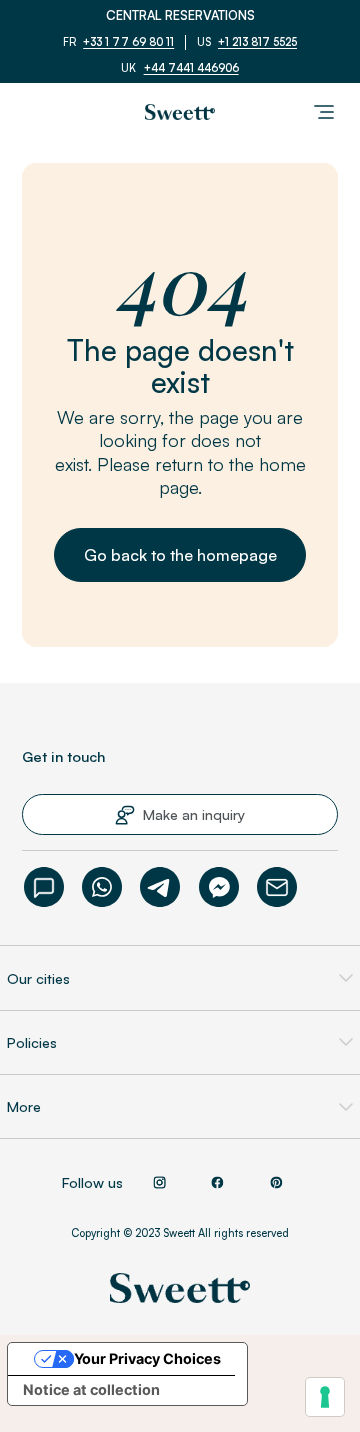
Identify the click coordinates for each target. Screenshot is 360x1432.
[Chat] (44, 887)
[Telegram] (160, 887)
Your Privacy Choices (147, 1358)
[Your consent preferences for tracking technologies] (325, 1397)
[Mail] (277, 887)
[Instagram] (159, 1183)
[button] (180, 555)
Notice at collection (91, 1389)
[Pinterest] (276, 1183)
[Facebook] (219, 887)
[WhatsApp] (102, 887)
